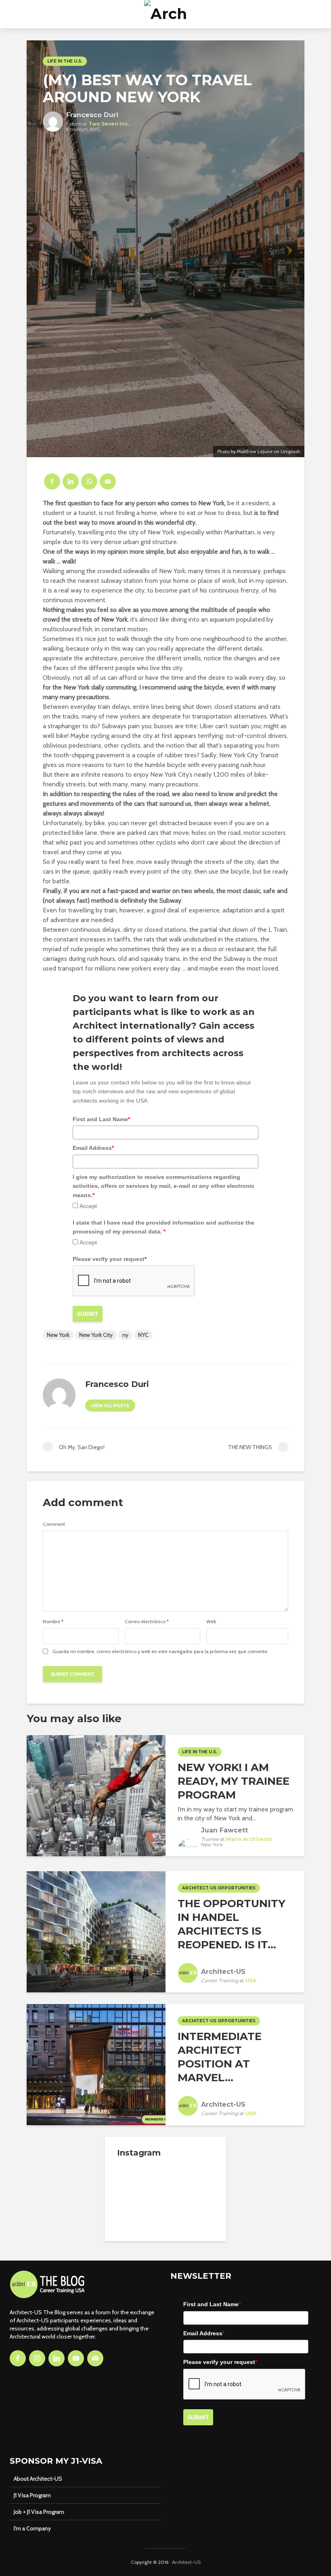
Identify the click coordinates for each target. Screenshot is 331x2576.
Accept (88, 1206)
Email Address (93, 1148)
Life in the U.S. (65, 61)
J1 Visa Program (32, 2495)
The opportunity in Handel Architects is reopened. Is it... (231, 1924)
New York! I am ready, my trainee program (234, 1781)
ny (125, 1335)
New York (58, 1335)
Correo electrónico (147, 1622)
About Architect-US (38, 2479)
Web (211, 1622)
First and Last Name (101, 1119)
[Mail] (95, 2358)
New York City (96, 1335)
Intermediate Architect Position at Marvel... (220, 2057)
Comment (54, 1524)
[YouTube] (76, 2358)
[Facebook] (18, 2358)
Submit (88, 1314)
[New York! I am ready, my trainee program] (96, 1795)
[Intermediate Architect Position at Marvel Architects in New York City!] (96, 2064)
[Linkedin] (57, 2358)
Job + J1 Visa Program (39, 2512)
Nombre (53, 1622)
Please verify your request (110, 1259)
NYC (143, 1335)
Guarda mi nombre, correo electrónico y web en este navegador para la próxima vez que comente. (160, 1651)
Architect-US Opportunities (219, 1888)
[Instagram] (37, 2358)
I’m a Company (32, 2528)
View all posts (110, 1406)
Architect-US (186, 2562)
